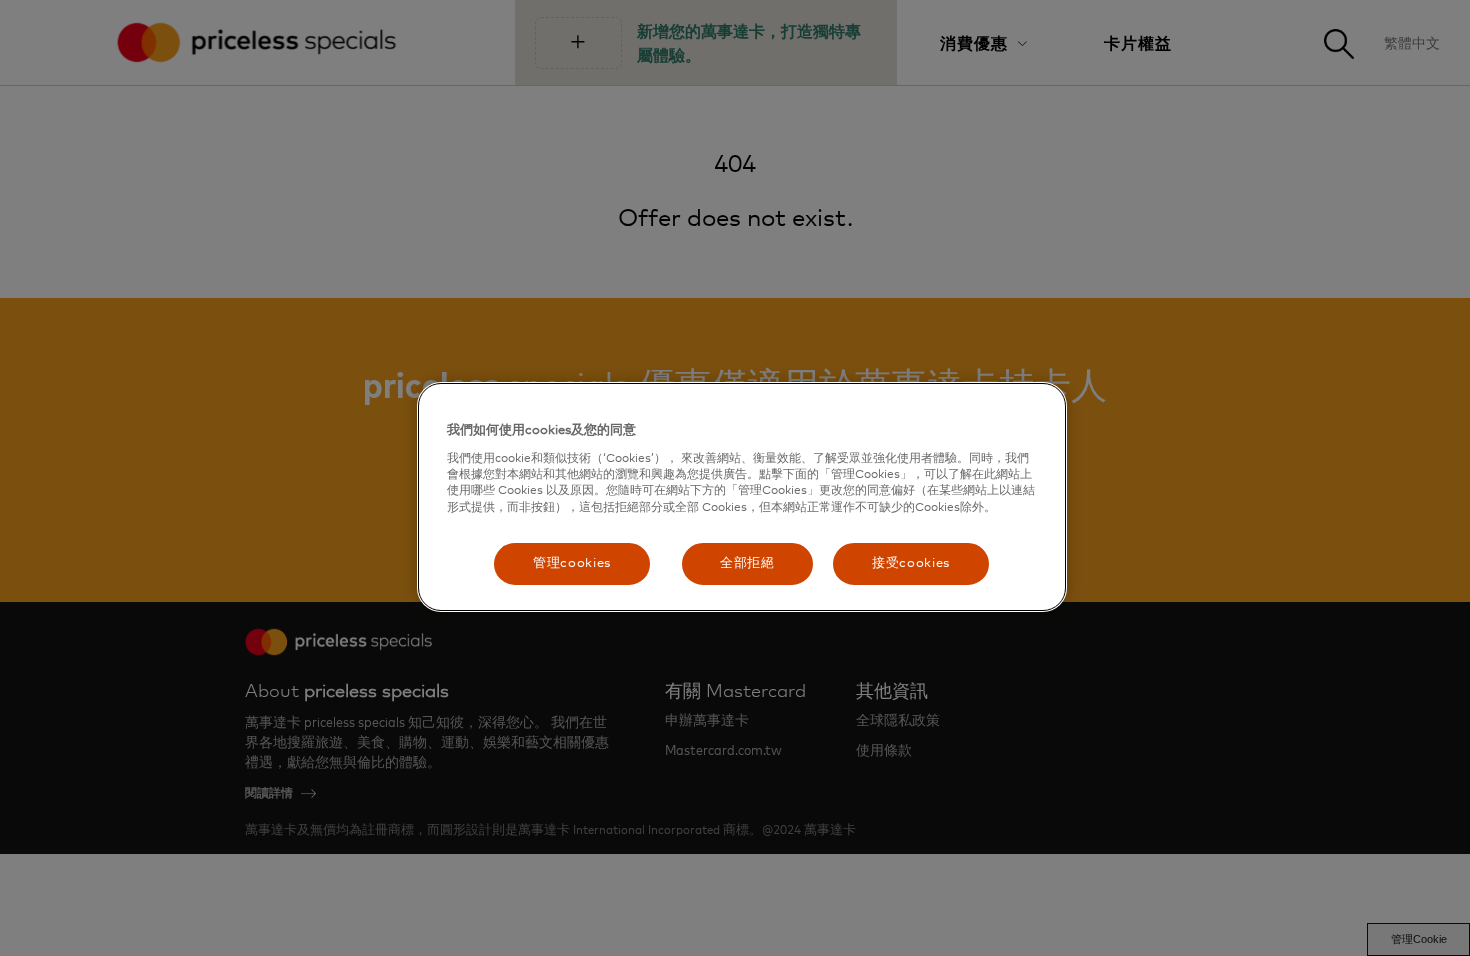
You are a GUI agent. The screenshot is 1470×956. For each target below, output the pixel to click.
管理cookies (572, 563)
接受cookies (911, 563)
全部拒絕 (747, 563)
